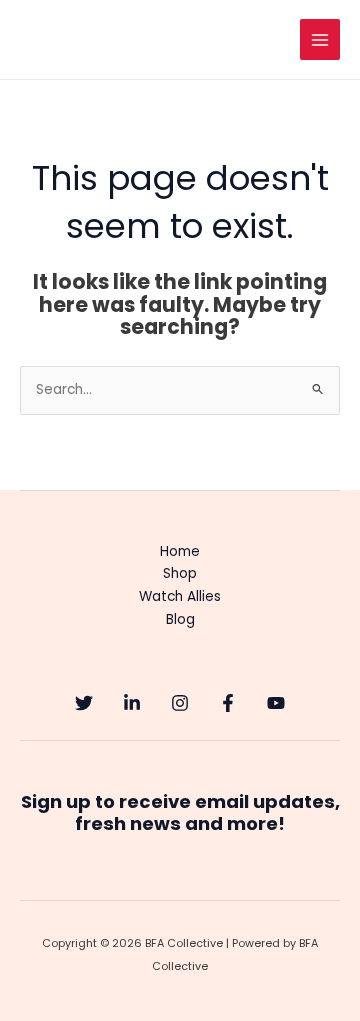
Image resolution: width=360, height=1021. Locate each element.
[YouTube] (276, 703)
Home (180, 551)
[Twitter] (84, 703)
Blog (180, 619)
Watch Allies (180, 596)
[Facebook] (228, 703)
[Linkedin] (132, 703)
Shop (180, 573)
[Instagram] (180, 703)
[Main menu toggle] (320, 39)
